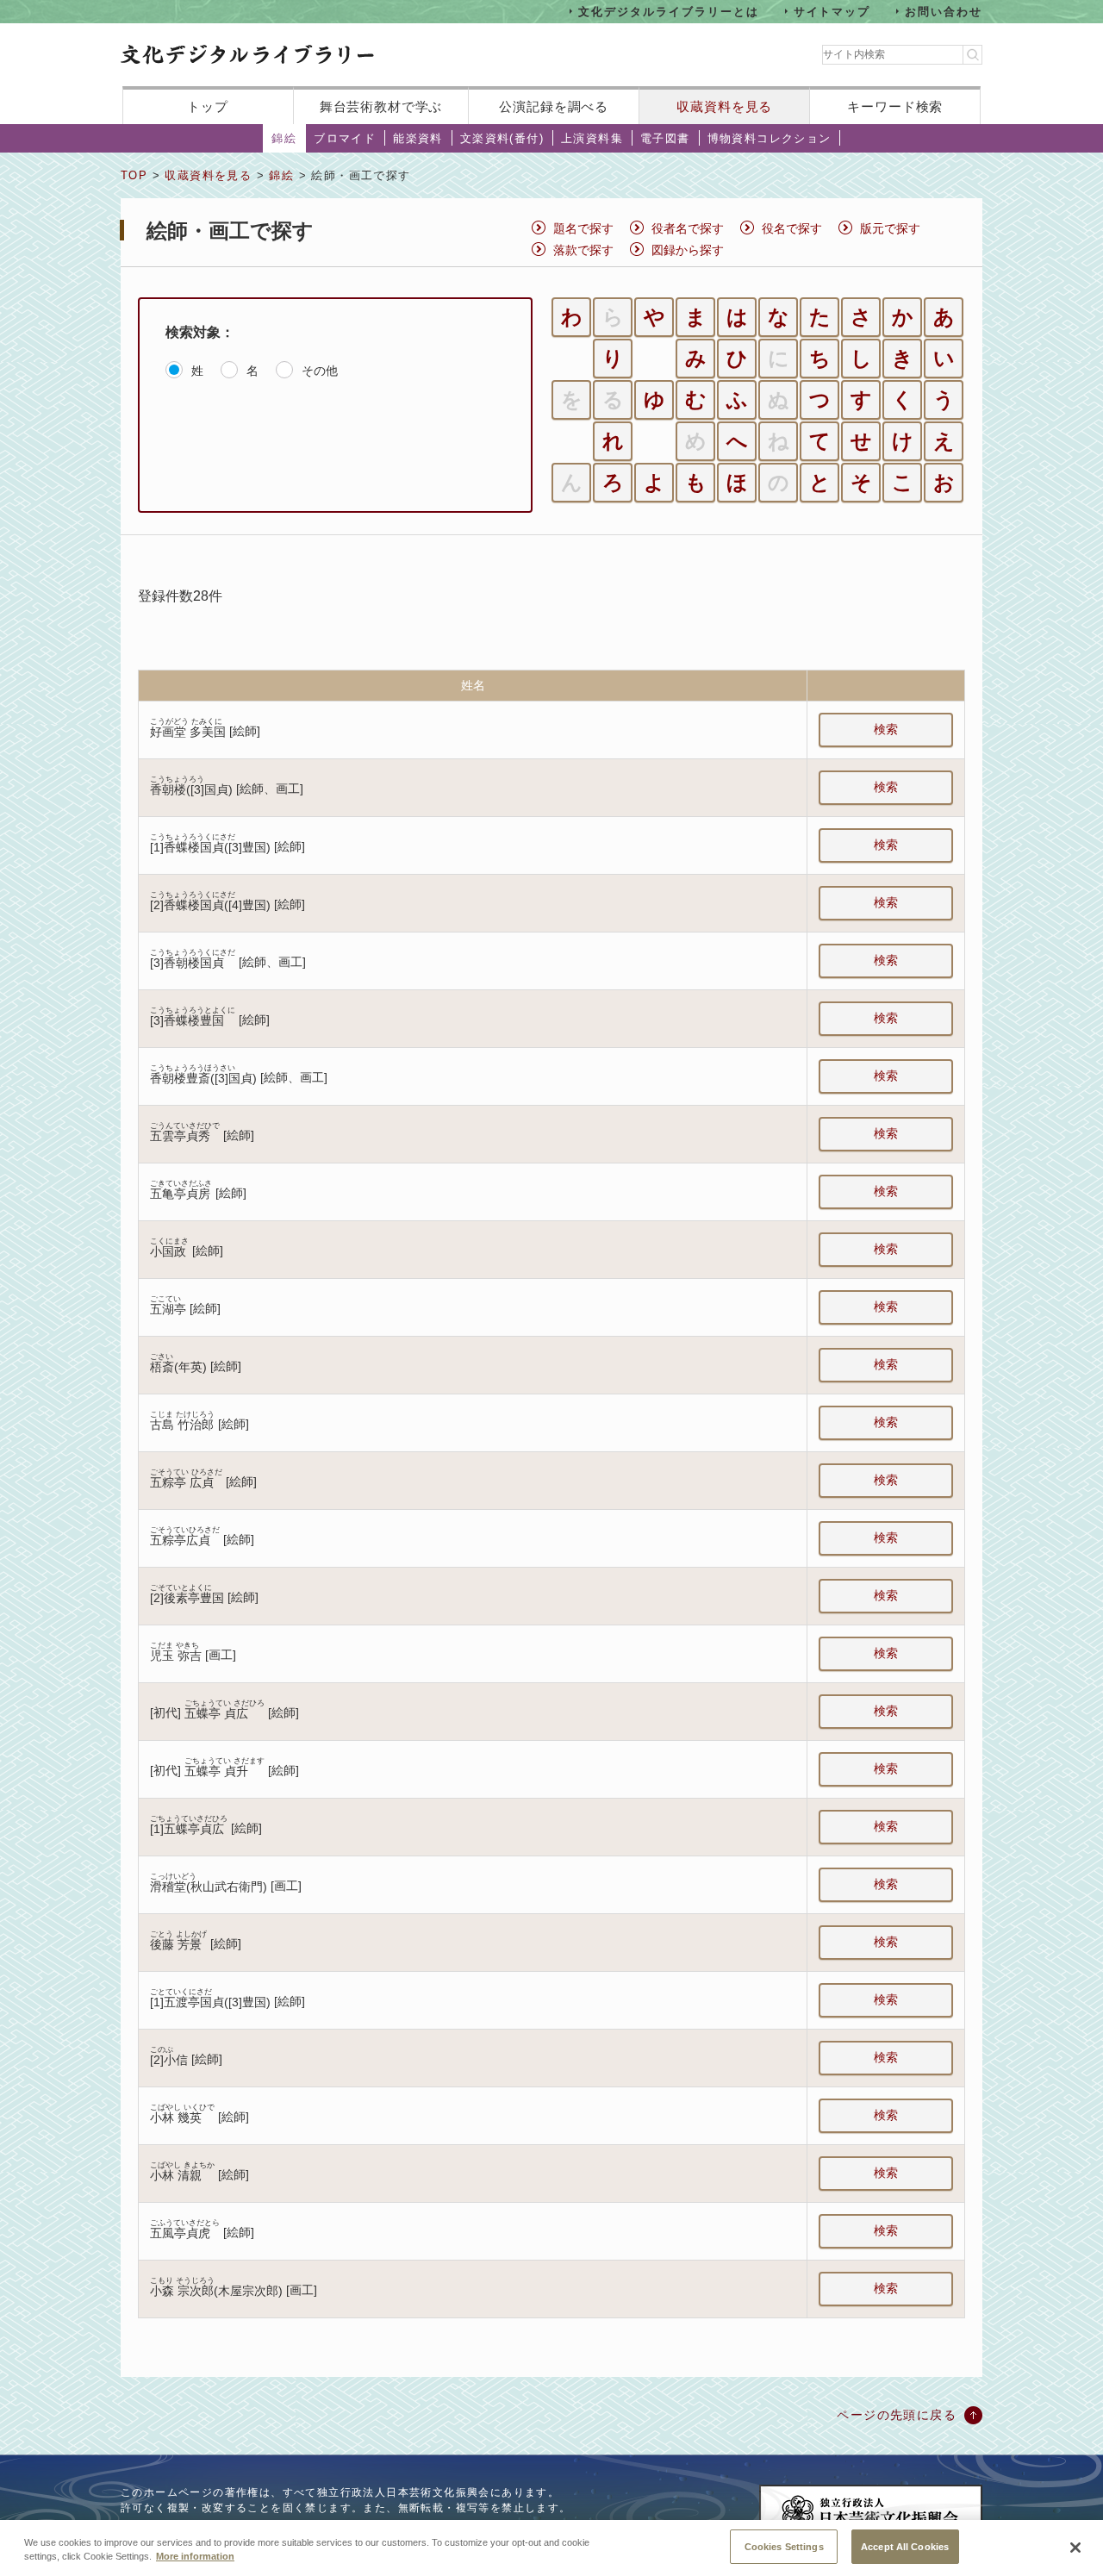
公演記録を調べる (554, 106)
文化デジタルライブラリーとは (668, 11)
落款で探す (583, 250)
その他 (320, 371)
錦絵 (284, 138)
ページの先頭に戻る (897, 2415)
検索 (886, 729)
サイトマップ (832, 11)
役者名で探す (688, 228)
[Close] (1075, 2548)
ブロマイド (345, 138)
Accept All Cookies (905, 2546)
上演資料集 (592, 138)
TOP (134, 175)
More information (195, 2557)
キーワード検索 (895, 106)
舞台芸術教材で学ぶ (381, 106)
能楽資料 (418, 138)
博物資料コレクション (770, 138)
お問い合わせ (944, 11)
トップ (208, 106)
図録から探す (688, 250)
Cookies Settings (784, 2546)
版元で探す (890, 228)
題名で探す (583, 228)
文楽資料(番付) (502, 138)
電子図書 (665, 138)
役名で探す (792, 228)
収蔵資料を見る (724, 106)
